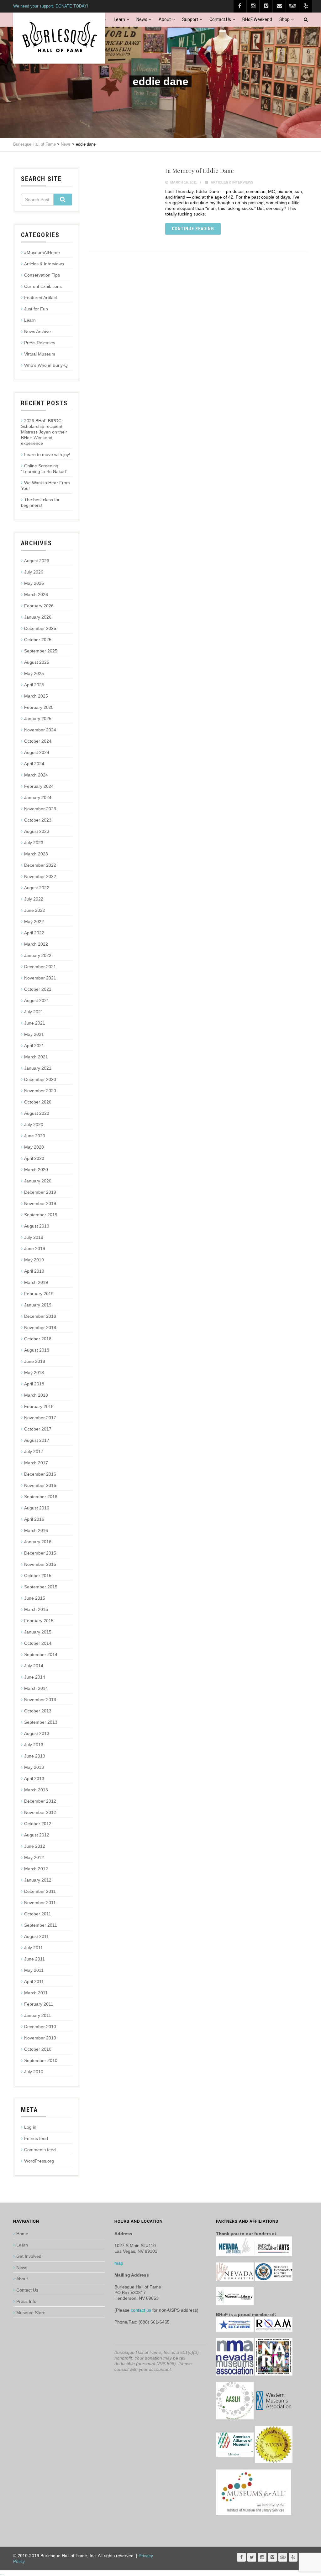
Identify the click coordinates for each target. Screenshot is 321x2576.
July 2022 (34, 899)
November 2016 (40, 1485)
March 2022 (36, 944)
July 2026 (34, 572)
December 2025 (40, 628)
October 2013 (38, 1711)
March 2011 (36, 1993)
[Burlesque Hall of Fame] (59, 38)
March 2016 (36, 1530)
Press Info (26, 2301)
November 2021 (40, 978)
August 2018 (37, 1350)
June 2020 (35, 1136)
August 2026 (37, 561)
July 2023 (34, 843)
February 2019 (39, 1294)
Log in (30, 2127)
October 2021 (38, 989)
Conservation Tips (42, 275)
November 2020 (40, 1091)
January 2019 (38, 1305)
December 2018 (40, 1316)
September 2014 (41, 1654)
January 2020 (38, 1181)
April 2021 (34, 1046)
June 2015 (35, 1598)
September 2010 (41, 2060)
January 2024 (38, 797)
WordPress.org (39, 2161)
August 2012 (37, 1835)
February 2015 (39, 1621)
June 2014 (35, 1677)
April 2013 (34, 1779)
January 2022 (38, 955)
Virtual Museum (40, 354)
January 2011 (38, 2015)
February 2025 (39, 707)
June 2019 (35, 1249)
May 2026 (34, 583)
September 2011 (41, 1925)
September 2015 (41, 1587)
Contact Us (220, 19)
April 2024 (34, 764)
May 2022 (34, 922)
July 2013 (34, 1745)
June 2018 (35, 1361)
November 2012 (40, 1812)
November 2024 (40, 730)
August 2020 (37, 1113)
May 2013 (34, 1767)
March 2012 (36, 1869)
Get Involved (29, 2256)
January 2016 (38, 1542)
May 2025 (34, 673)
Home (22, 2234)
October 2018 (38, 1339)
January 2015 (38, 1632)
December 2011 (40, 1891)
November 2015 (40, 1564)
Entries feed (36, 2138)
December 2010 (40, 2027)
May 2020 (34, 1147)
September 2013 (41, 1722)
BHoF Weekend (257, 19)
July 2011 (34, 1948)
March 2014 (36, 1688)
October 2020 (38, 1102)
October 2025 (38, 640)
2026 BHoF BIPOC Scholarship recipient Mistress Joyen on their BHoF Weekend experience (44, 432)
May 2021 (34, 1034)
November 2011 (40, 1903)
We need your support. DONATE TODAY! (51, 6)
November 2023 (40, 809)
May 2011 (34, 1970)
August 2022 (37, 888)
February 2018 (39, 1406)
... (2, 2573)
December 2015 (40, 1553)
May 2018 (34, 1373)
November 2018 (40, 1327)
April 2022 (34, 933)
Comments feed (40, 2150)
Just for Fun (36, 309)
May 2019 (34, 1260)
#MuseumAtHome (42, 252)
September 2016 (41, 1497)
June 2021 (35, 1023)
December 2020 (40, 1079)
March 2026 (36, 595)
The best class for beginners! (40, 502)
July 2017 (34, 1452)
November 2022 (40, 876)
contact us (141, 2310)
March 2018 (36, 1395)
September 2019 (41, 1215)
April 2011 (34, 1981)
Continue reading (193, 229)
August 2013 (37, 1733)
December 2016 (40, 1474)
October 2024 (38, 741)
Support (190, 19)
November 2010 (40, 2038)
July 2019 (34, 1237)
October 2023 (38, 820)
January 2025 (38, 719)
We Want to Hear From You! (45, 486)
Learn (119, 19)
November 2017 (40, 1418)
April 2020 (34, 1158)
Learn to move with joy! (47, 454)
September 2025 (41, 651)
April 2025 (34, 685)
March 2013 (36, 1790)
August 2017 (37, 1440)
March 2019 (36, 1282)
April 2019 (34, 1271)
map (119, 2263)
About (165, 19)
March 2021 (36, 1057)
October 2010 (38, 2049)
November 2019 (40, 1203)
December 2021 (40, 967)
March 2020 (36, 1170)
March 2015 (36, 1609)
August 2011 (37, 1936)
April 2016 (34, 1519)
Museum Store (31, 2313)
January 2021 (38, 1068)
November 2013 (40, 1700)
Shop (284, 19)
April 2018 (34, 1384)
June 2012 (35, 1846)
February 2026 (39, 606)
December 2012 (40, 1801)
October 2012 (38, 1824)
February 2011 (39, 2004)
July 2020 (34, 1124)
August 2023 (37, 831)
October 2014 (38, 1643)
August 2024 (37, 752)
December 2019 (40, 1192)
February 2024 (39, 786)
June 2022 (35, 910)
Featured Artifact (41, 298)
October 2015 (38, 1576)
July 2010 (34, 2072)
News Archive (37, 331)
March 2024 (36, 775)
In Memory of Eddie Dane (200, 171)
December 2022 (40, 865)
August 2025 (37, 662)
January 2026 (38, 617)
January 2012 (38, 1880)
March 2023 (36, 854)
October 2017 (38, 1429)
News (142, 19)
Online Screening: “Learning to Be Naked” (44, 469)
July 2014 (34, 1666)
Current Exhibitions (43, 286)
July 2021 (34, 1012)
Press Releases (40, 343)
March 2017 (36, 1463)
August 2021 (37, 1000)
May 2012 (34, 1857)
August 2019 (37, 1226)
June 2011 (34, 1959)
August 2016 (37, 1508)
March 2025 (36, 696)
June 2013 (35, 1756)
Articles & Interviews (232, 182)
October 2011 (38, 1914)
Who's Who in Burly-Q (46, 365)
